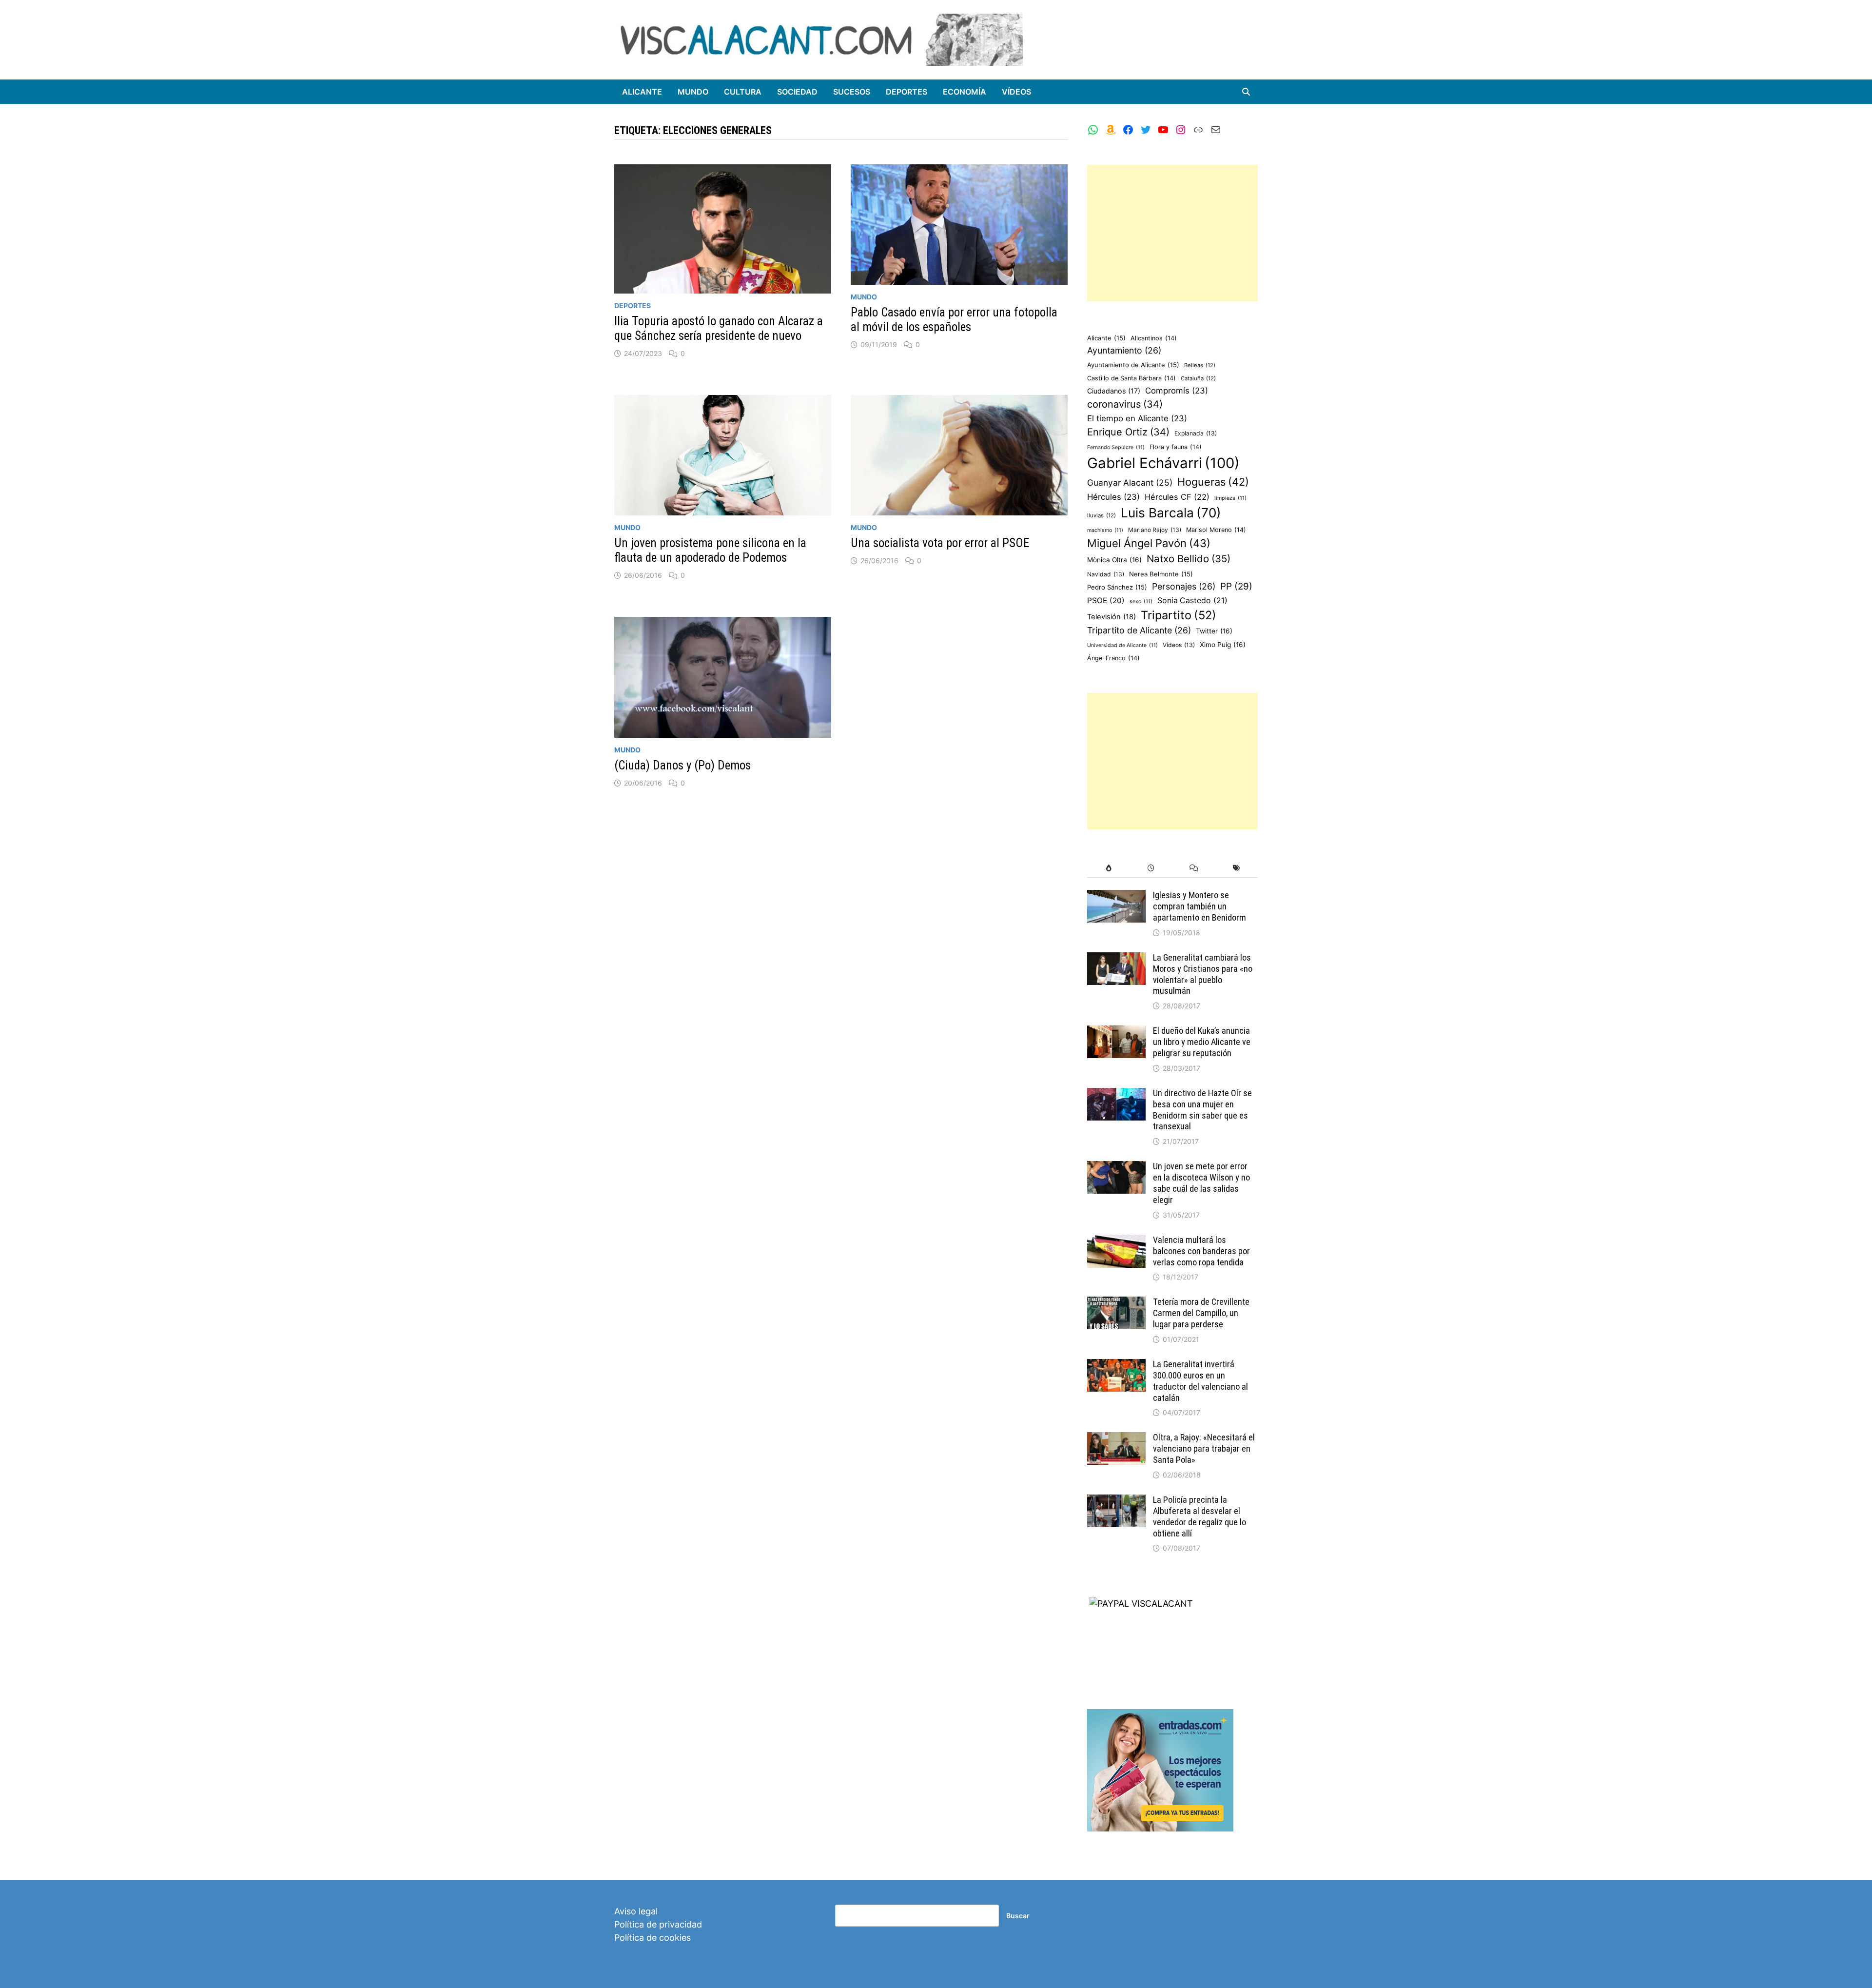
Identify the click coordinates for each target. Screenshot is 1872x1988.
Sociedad (797, 92)
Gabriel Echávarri (1163, 463)
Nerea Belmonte (1161, 574)
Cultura (743, 92)
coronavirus (1125, 404)
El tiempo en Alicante (1137, 418)
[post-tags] (1237, 868)
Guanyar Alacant (1130, 482)
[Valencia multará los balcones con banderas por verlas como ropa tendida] (1116, 1241)
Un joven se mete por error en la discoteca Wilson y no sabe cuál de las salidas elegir (1201, 1183)
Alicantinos (1154, 338)
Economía (965, 92)
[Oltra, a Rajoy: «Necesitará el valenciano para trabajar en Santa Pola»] (1116, 1439)
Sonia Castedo (1192, 600)
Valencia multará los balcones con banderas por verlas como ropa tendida (1201, 1251)
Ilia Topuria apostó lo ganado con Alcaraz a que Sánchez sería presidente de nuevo (719, 328)
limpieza (1230, 498)
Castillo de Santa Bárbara (1131, 378)
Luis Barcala (1171, 513)
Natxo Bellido (1189, 559)
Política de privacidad (658, 1924)
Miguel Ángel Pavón (1149, 543)
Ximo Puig (1223, 645)
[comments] (1194, 868)
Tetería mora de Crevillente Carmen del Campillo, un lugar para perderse (1201, 1313)
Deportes (907, 92)
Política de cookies (653, 1938)
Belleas (1200, 365)
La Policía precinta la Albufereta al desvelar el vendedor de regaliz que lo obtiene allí (1199, 1516)
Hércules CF (1177, 497)
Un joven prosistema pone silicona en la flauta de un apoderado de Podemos (710, 550)
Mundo (693, 92)
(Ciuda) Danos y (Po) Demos (682, 765)
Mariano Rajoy (1155, 530)
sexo (1141, 601)
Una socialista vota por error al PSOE (940, 543)
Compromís (1177, 391)
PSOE (1106, 600)
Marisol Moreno (1216, 530)
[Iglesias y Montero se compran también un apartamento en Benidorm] (1116, 896)
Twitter (1214, 631)
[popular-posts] (1108, 868)
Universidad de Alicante (1122, 645)
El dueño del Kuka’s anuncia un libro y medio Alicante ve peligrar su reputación (1202, 1042)
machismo (1105, 530)
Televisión (1111, 617)
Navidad (1106, 574)
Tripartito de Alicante (1139, 630)
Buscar (1018, 1916)
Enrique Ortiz (1128, 432)
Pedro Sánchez (1117, 587)
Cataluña (1198, 378)
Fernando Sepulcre (1116, 447)
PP (1236, 586)
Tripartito (1179, 615)
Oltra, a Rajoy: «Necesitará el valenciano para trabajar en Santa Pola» (1204, 1448)
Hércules (1113, 497)
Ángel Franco (1113, 658)
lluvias (1102, 515)
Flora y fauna (1176, 447)
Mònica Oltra (1114, 560)
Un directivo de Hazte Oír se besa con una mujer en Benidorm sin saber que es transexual (1202, 1110)
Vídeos (1016, 92)
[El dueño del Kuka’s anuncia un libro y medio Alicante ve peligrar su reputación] (1116, 1032)
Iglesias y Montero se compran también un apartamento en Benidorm (1199, 906)
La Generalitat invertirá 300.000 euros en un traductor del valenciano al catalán (1200, 1381)
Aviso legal (636, 1911)
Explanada (1196, 433)
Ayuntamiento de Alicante (1133, 365)
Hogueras (1213, 482)
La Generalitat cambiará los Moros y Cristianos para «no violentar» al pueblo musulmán (1203, 974)
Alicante (642, 92)
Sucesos (852, 92)
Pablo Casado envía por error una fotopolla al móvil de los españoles (954, 320)
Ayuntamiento (1124, 350)
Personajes (1184, 586)
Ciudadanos (1114, 391)
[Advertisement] (1172, 233)
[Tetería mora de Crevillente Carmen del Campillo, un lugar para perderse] (1116, 1303)
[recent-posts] (1151, 868)
